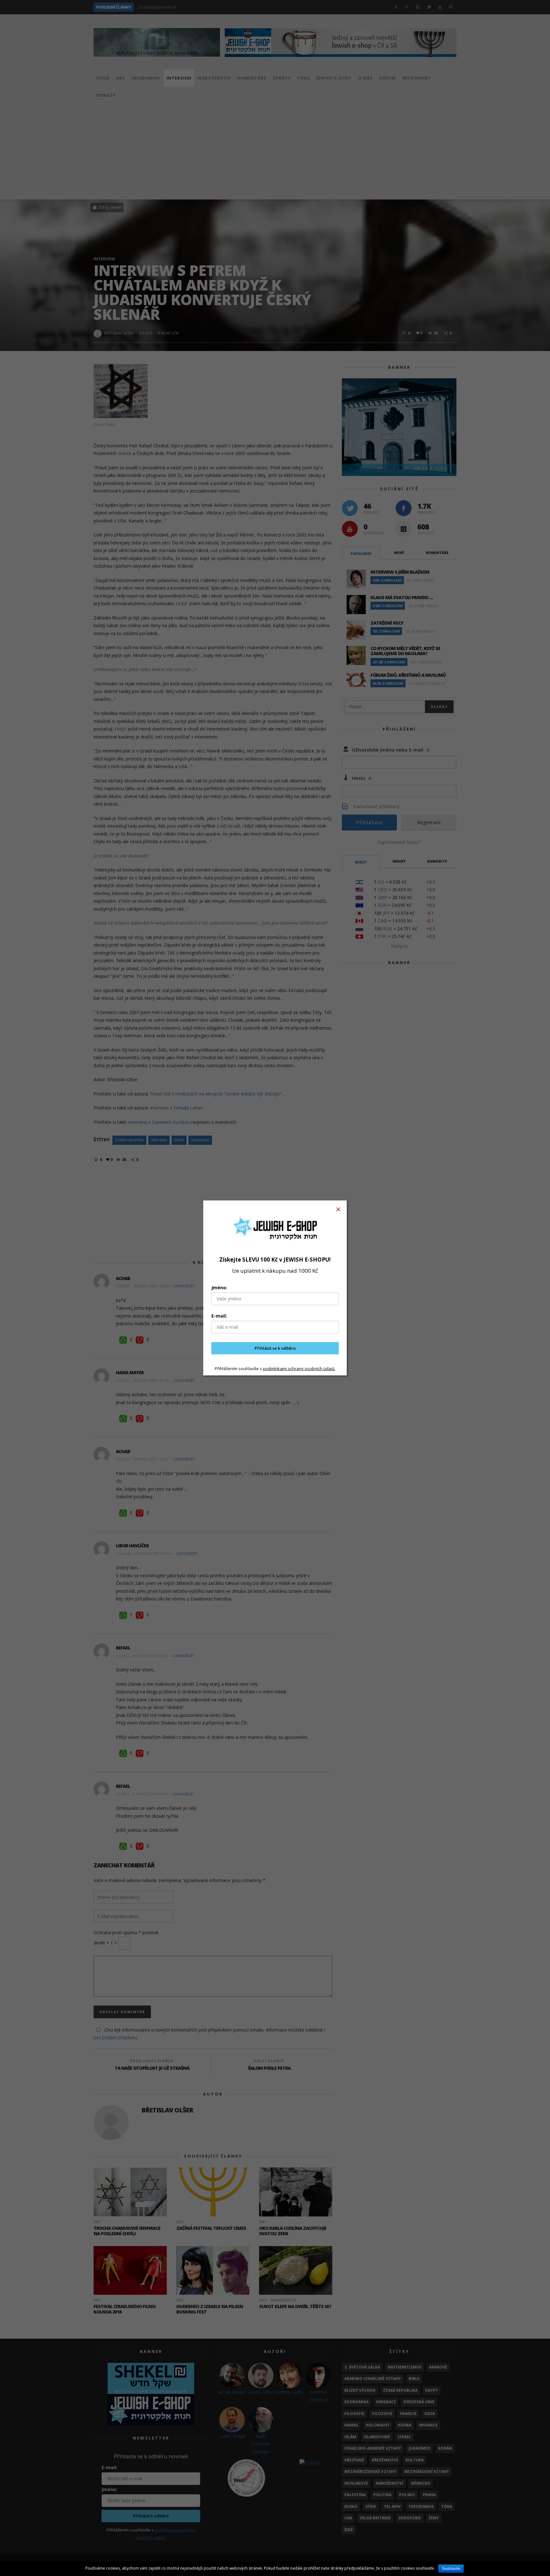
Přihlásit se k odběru (275, 1348)
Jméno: (219, 1288)
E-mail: (219, 1316)
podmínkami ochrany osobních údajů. (299, 1368)
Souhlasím (451, 2569)
